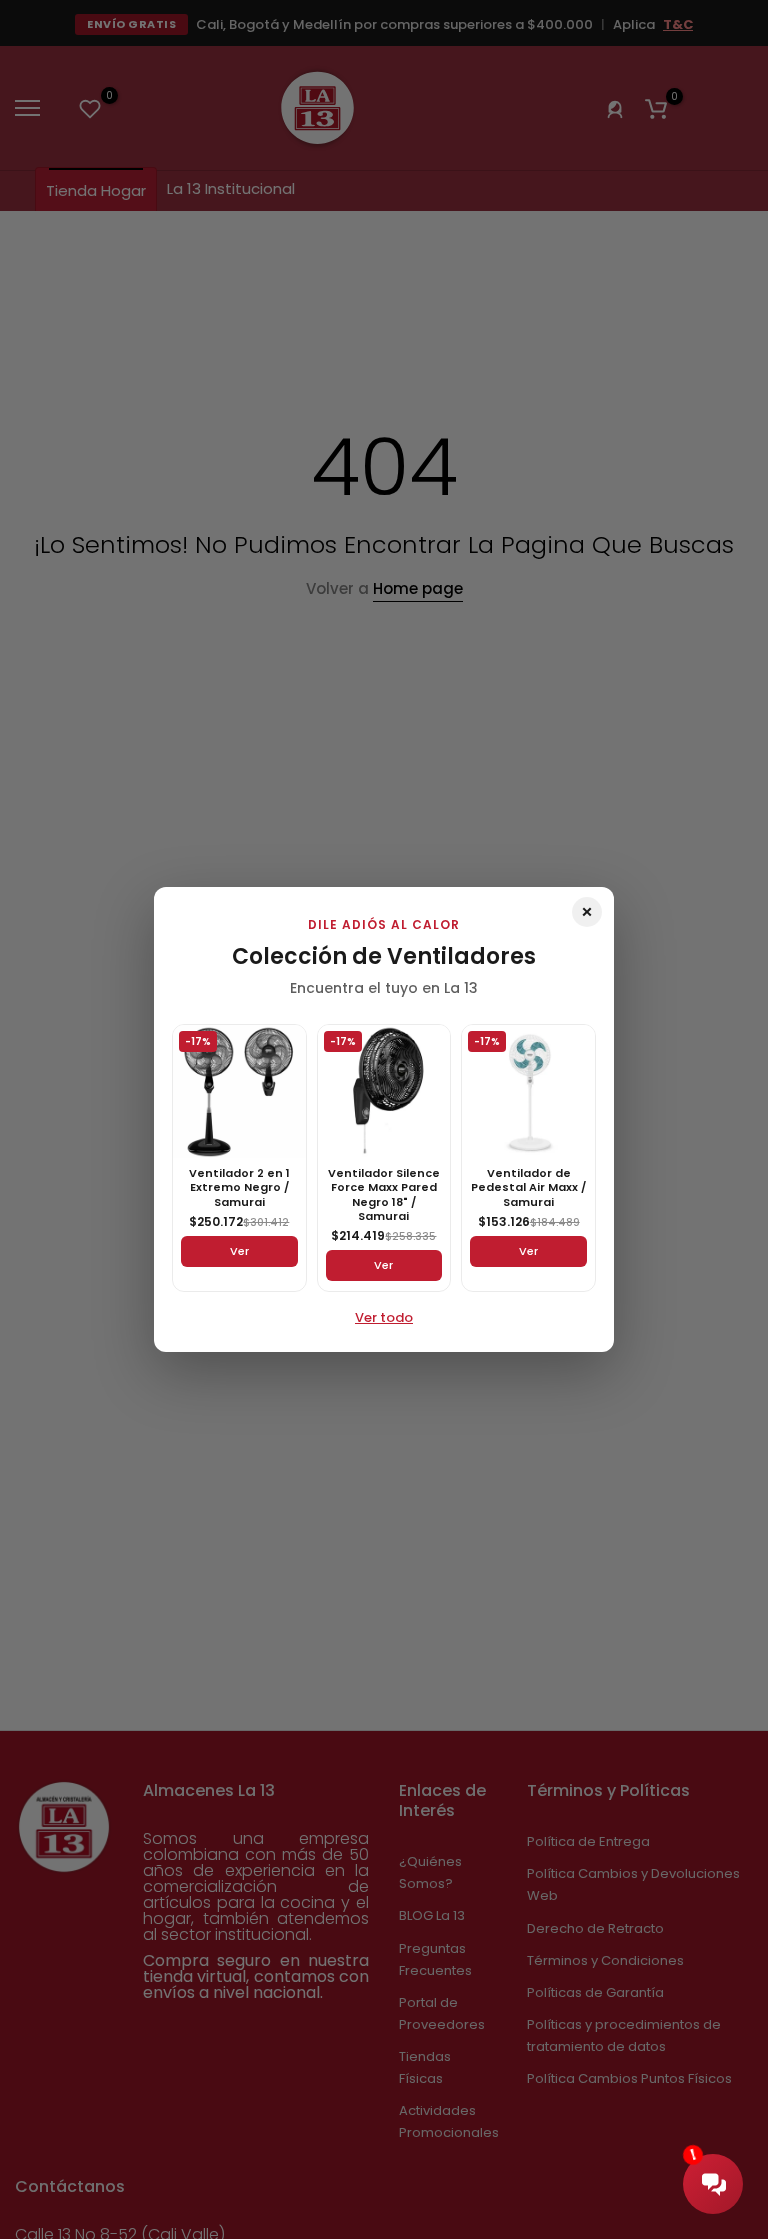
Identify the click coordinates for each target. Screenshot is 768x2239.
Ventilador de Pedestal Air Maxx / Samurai (528, 1187)
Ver (239, 1251)
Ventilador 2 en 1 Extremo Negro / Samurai (239, 1187)
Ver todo (384, 1317)
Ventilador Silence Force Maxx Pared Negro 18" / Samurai (384, 1194)
